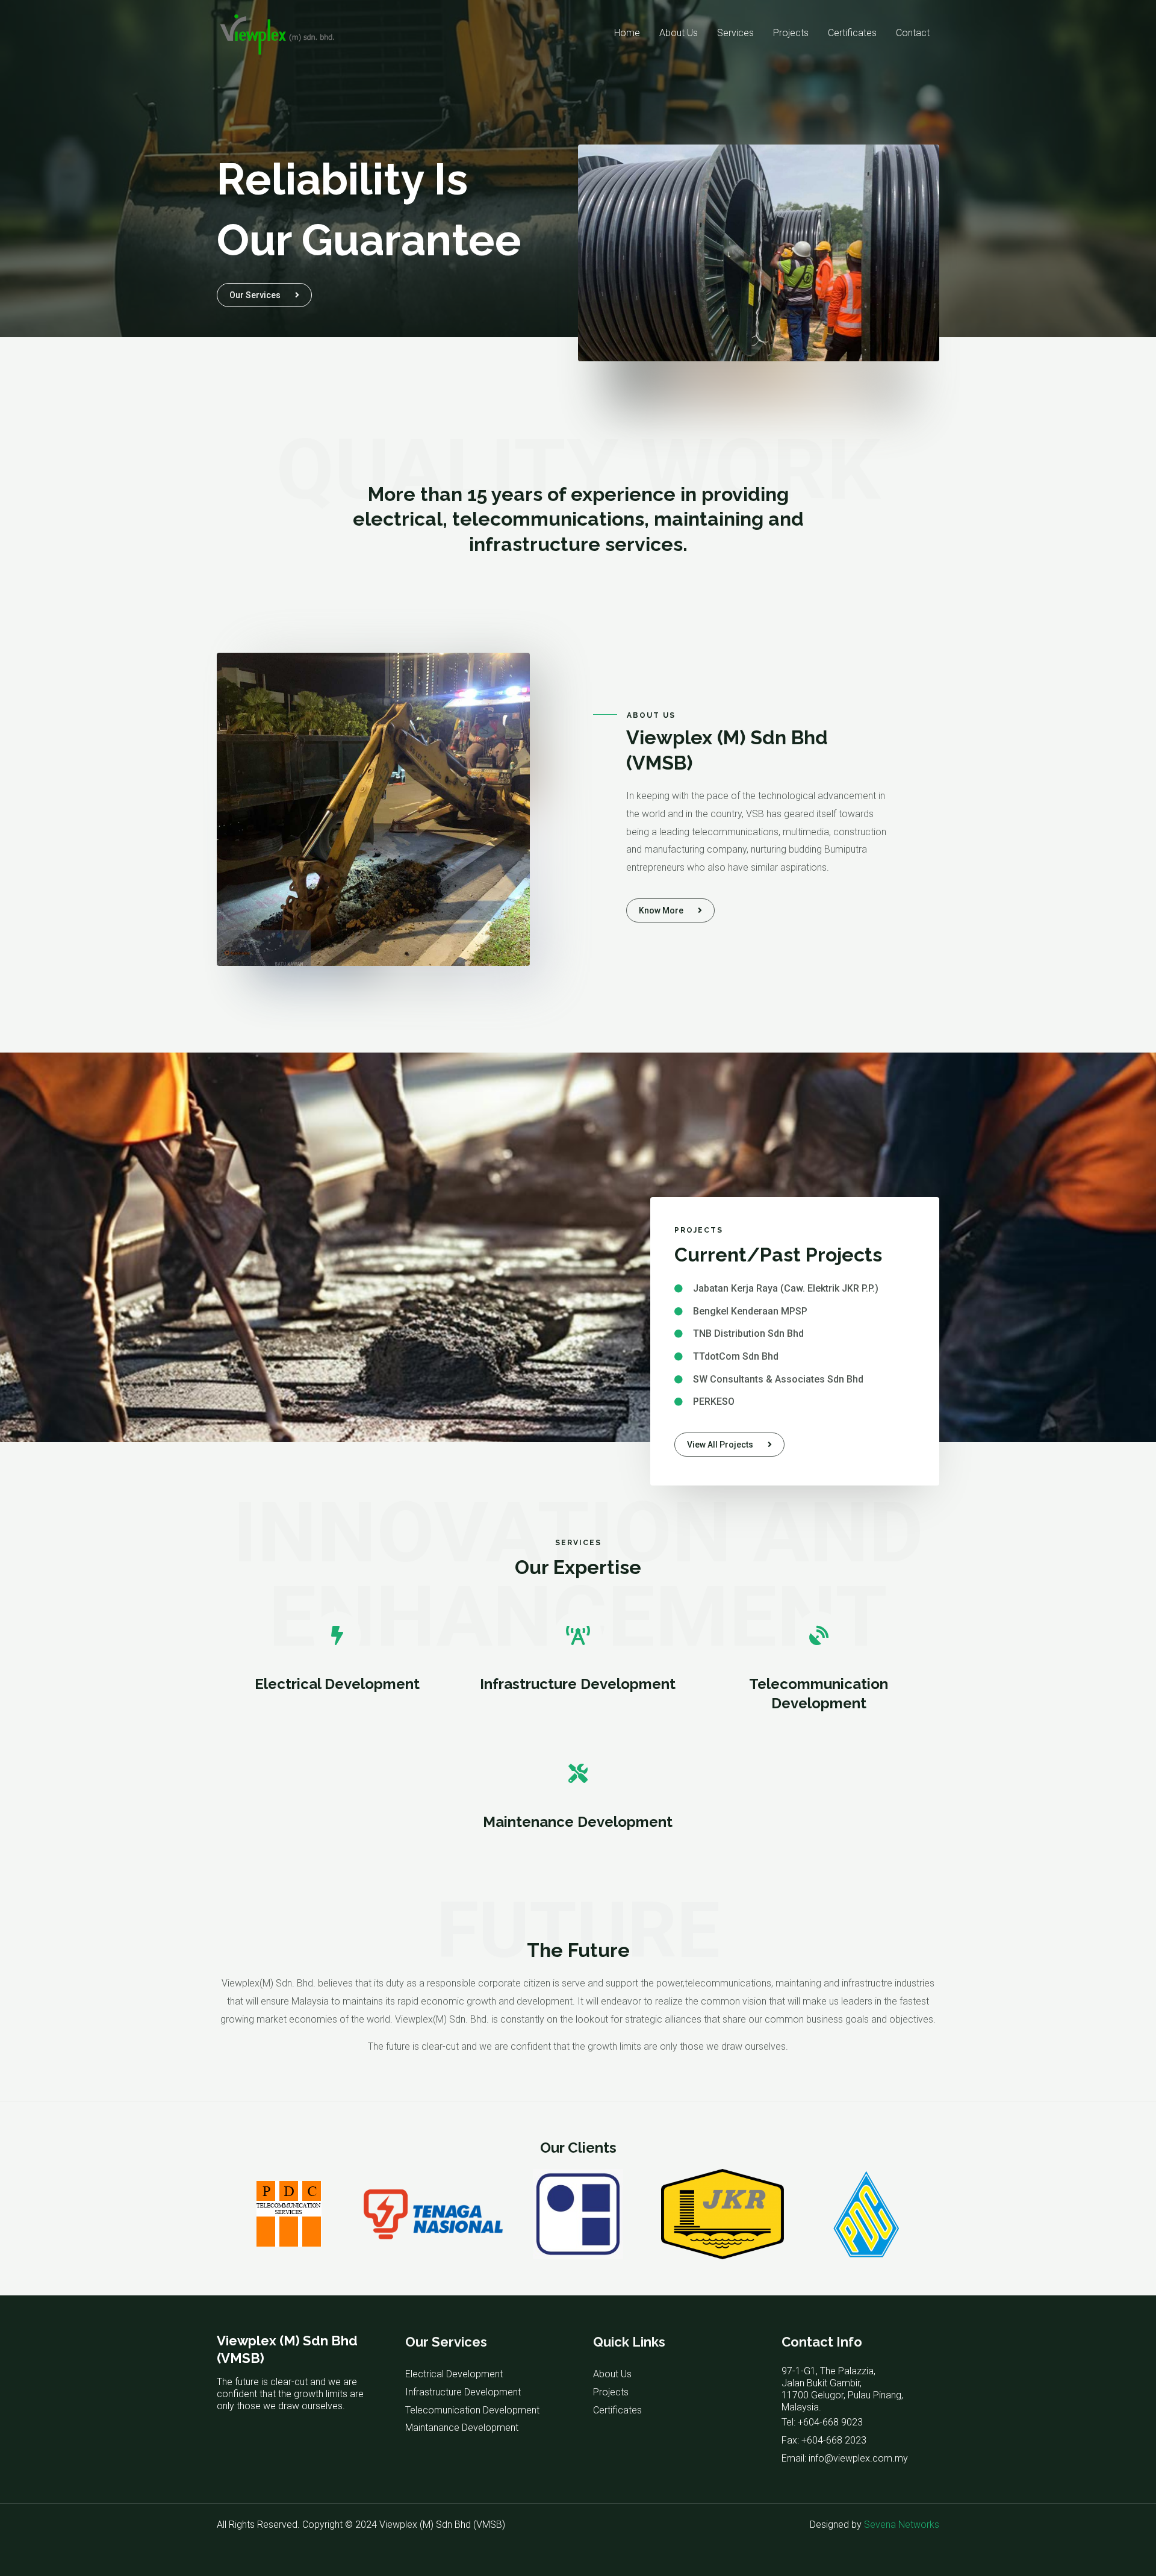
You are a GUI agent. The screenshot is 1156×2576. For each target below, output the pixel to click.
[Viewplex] (277, 32)
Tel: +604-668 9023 (822, 2422)
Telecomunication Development (472, 2410)
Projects (791, 33)
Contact (913, 33)
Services (735, 33)
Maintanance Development (462, 2428)
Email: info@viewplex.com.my (845, 2458)
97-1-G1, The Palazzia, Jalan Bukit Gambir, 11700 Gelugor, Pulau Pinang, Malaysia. (842, 2389)
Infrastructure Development (578, 1684)
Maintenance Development (578, 1822)
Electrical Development (337, 1684)
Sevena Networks (902, 2525)
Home (627, 33)
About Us (679, 33)
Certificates (852, 33)
